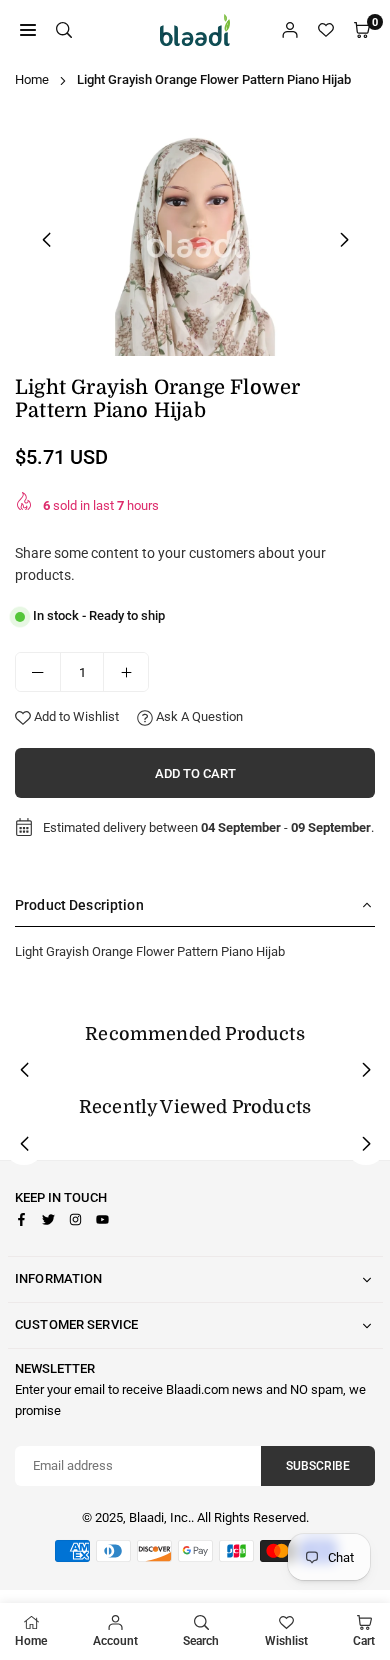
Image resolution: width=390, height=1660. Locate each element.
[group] (195, 236)
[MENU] (28, 30)
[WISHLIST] (326, 30)
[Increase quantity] (126, 672)
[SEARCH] (64, 30)
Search (201, 1641)
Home (32, 79)
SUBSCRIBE (318, 1466)
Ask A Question (198, 716)
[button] (344, 240)
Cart (364, 1641)
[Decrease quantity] (38, 672)
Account (115, 1641)
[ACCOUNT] (290, 30)
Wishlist (286, 1641)
